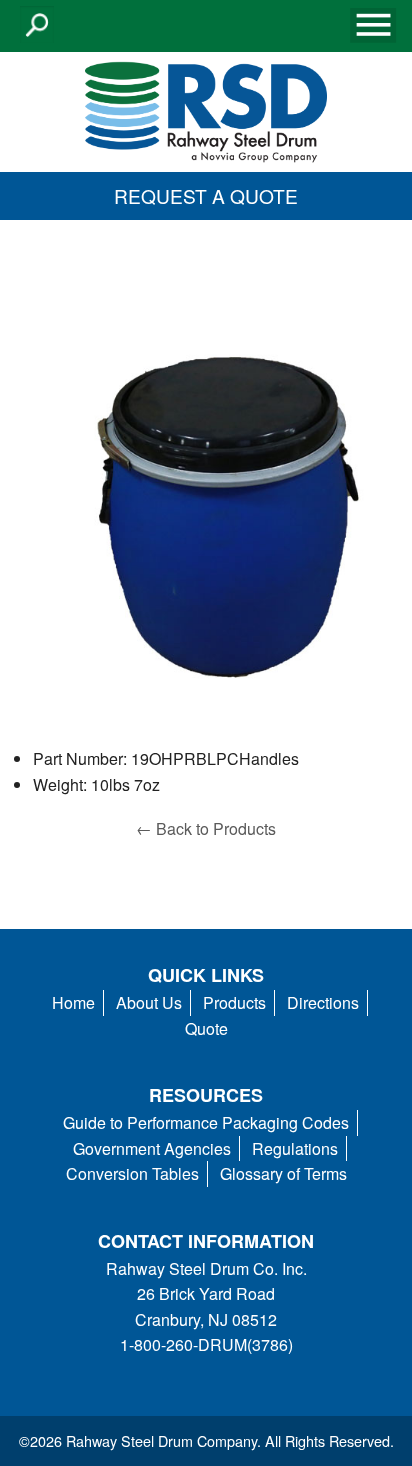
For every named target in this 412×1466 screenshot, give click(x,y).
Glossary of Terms (283, 1173)
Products (234, 1002)
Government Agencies (152, 1148)
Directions (323, 1002)
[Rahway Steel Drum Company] (206, 109)
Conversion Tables (132, 1173)
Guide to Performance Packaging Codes (206, 1122)
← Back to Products (206, 828)
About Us (149, 1002)
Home (73, 1002)
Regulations (295, 1148)
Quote (206, 1028)
